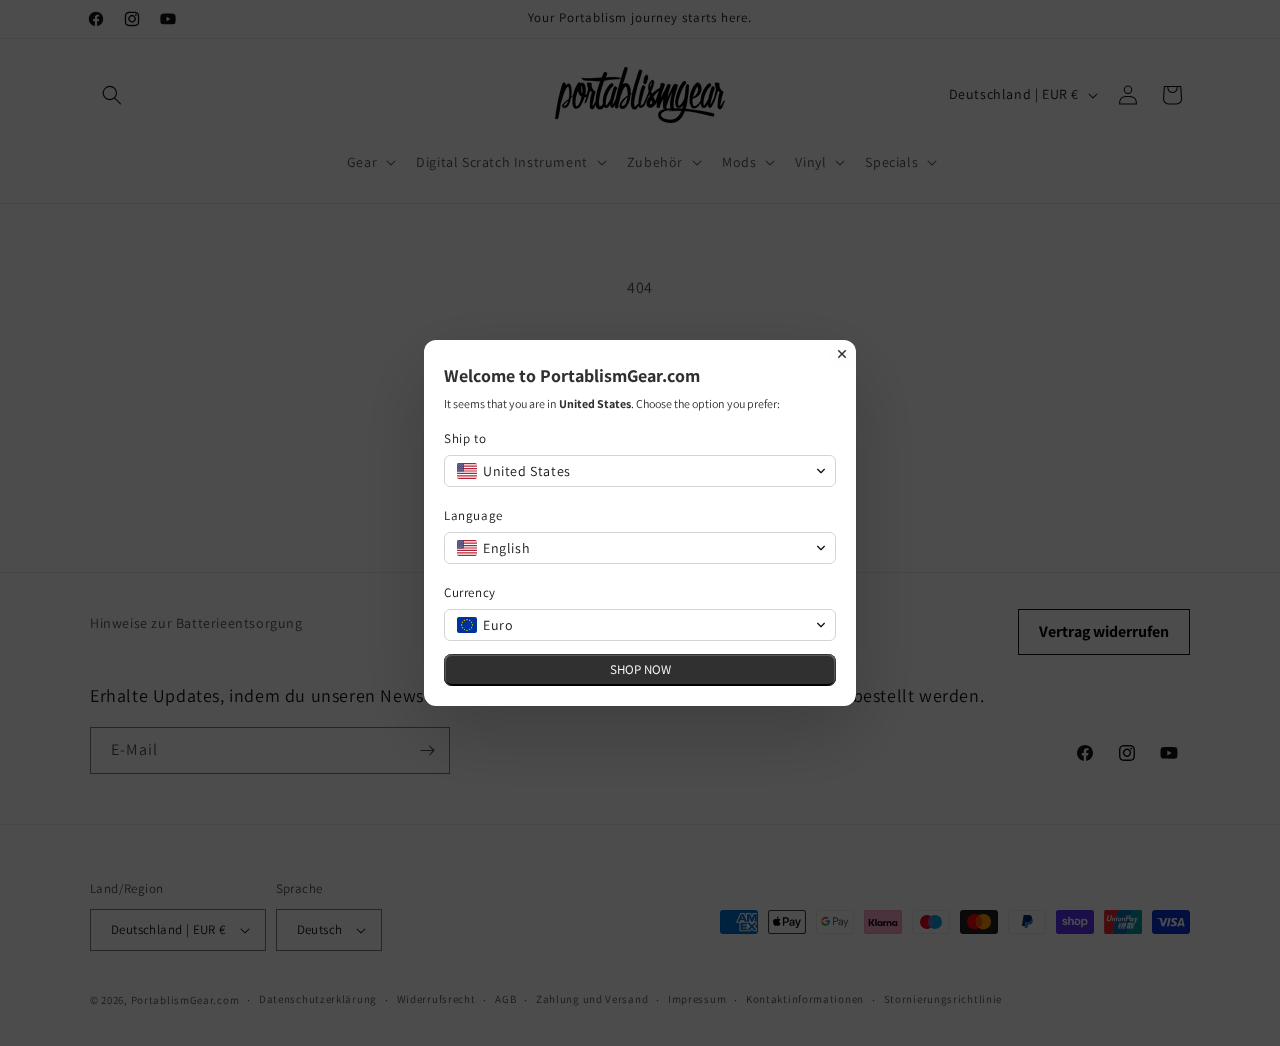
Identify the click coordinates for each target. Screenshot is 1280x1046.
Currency (470, 592)
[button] (640, 471)
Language (473, 515)
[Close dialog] (842, 354)
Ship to (465, 438)
